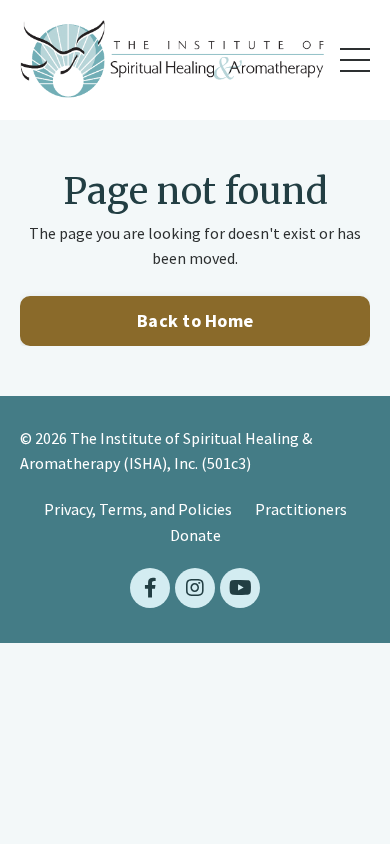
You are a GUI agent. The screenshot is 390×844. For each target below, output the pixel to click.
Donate (195, 535)
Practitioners (301, 509)
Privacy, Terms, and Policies (138, 509)
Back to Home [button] (195, 320)
